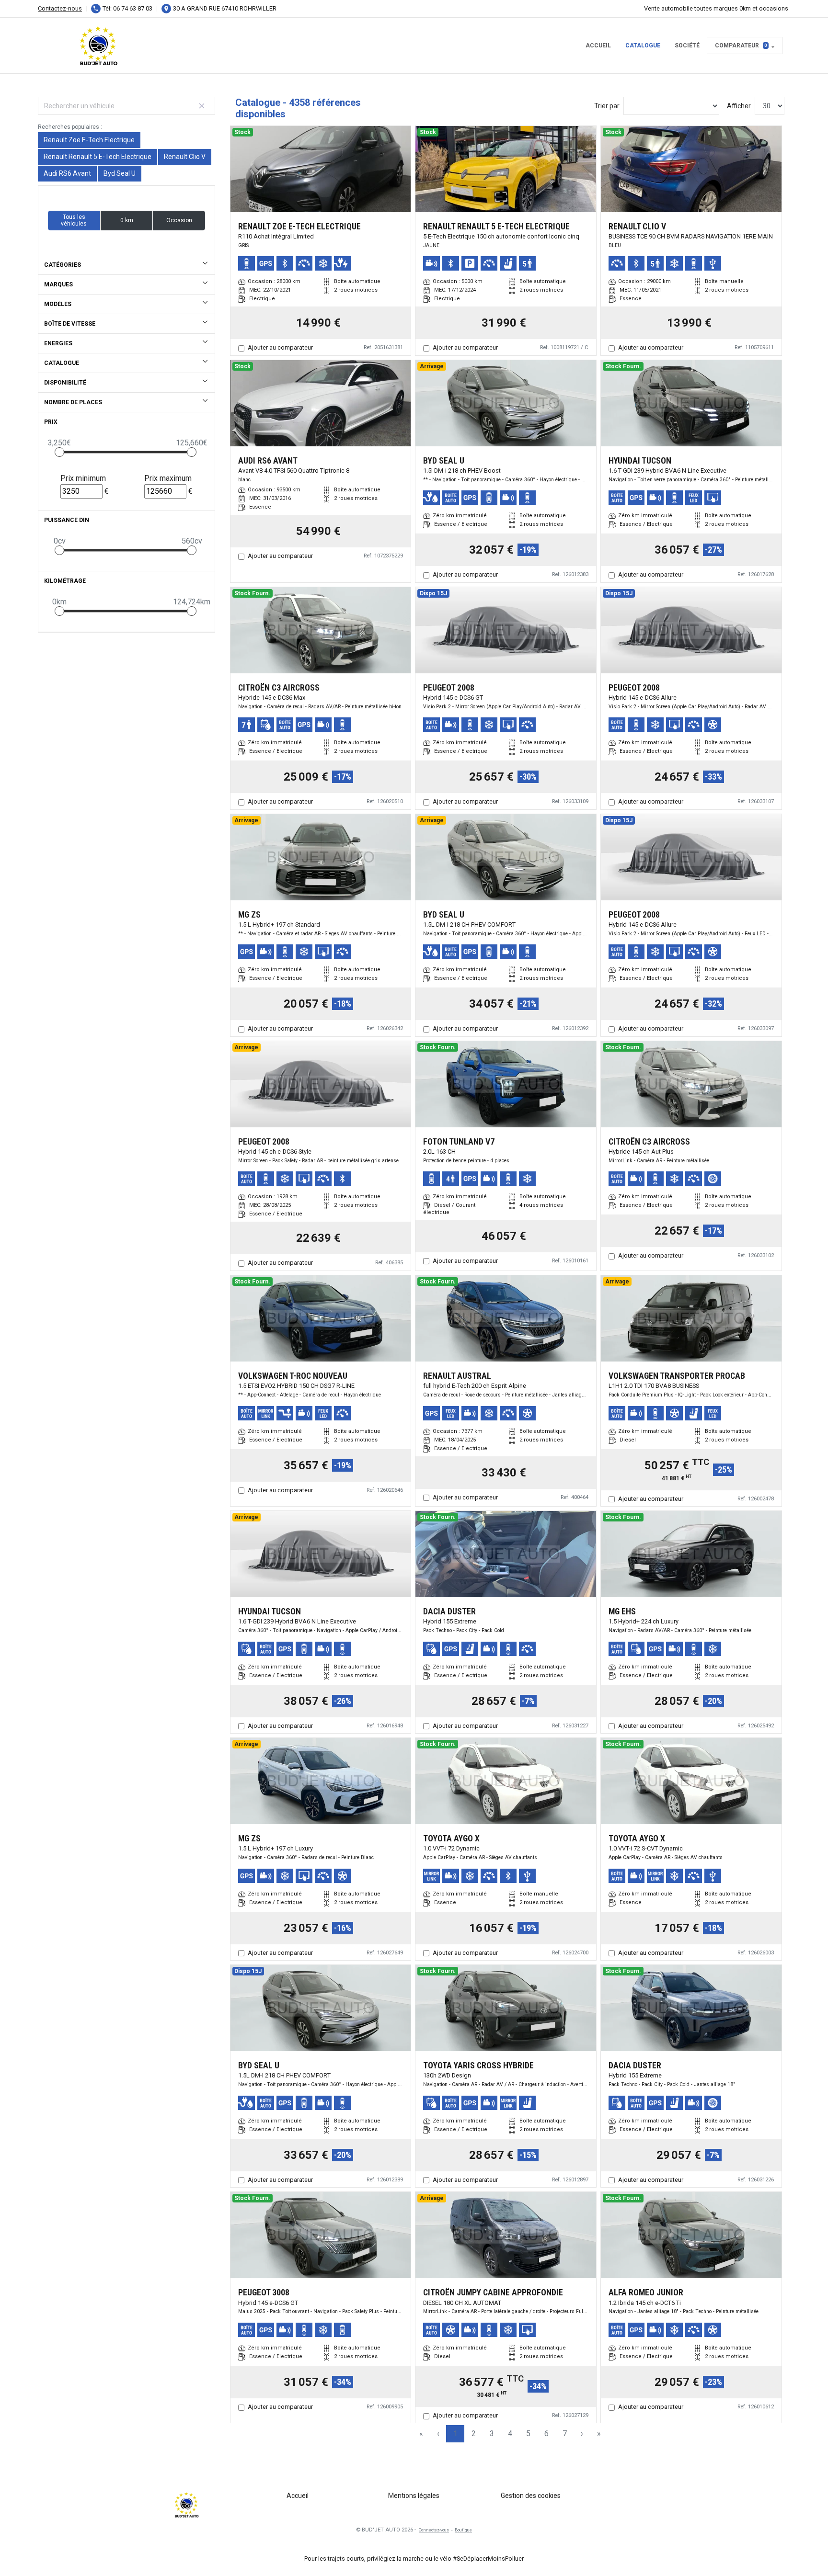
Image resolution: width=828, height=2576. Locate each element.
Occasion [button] (179, 220)
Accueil (598, 45)
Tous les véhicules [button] (74, 220)
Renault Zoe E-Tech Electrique (89, 140)
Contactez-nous (60, 8)
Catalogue (643, 45)
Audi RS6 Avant (67, 173)
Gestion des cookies (531, 2496)
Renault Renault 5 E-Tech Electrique (98, 157)
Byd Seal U (120, 173)
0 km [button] (127, 220)
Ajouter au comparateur (280, 347)
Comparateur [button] (741, 45)
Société (687, 45)
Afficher (739, 106)
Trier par (607, 106)
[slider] (59, 452)
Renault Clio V (185, 157)
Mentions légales (414, 2496)
